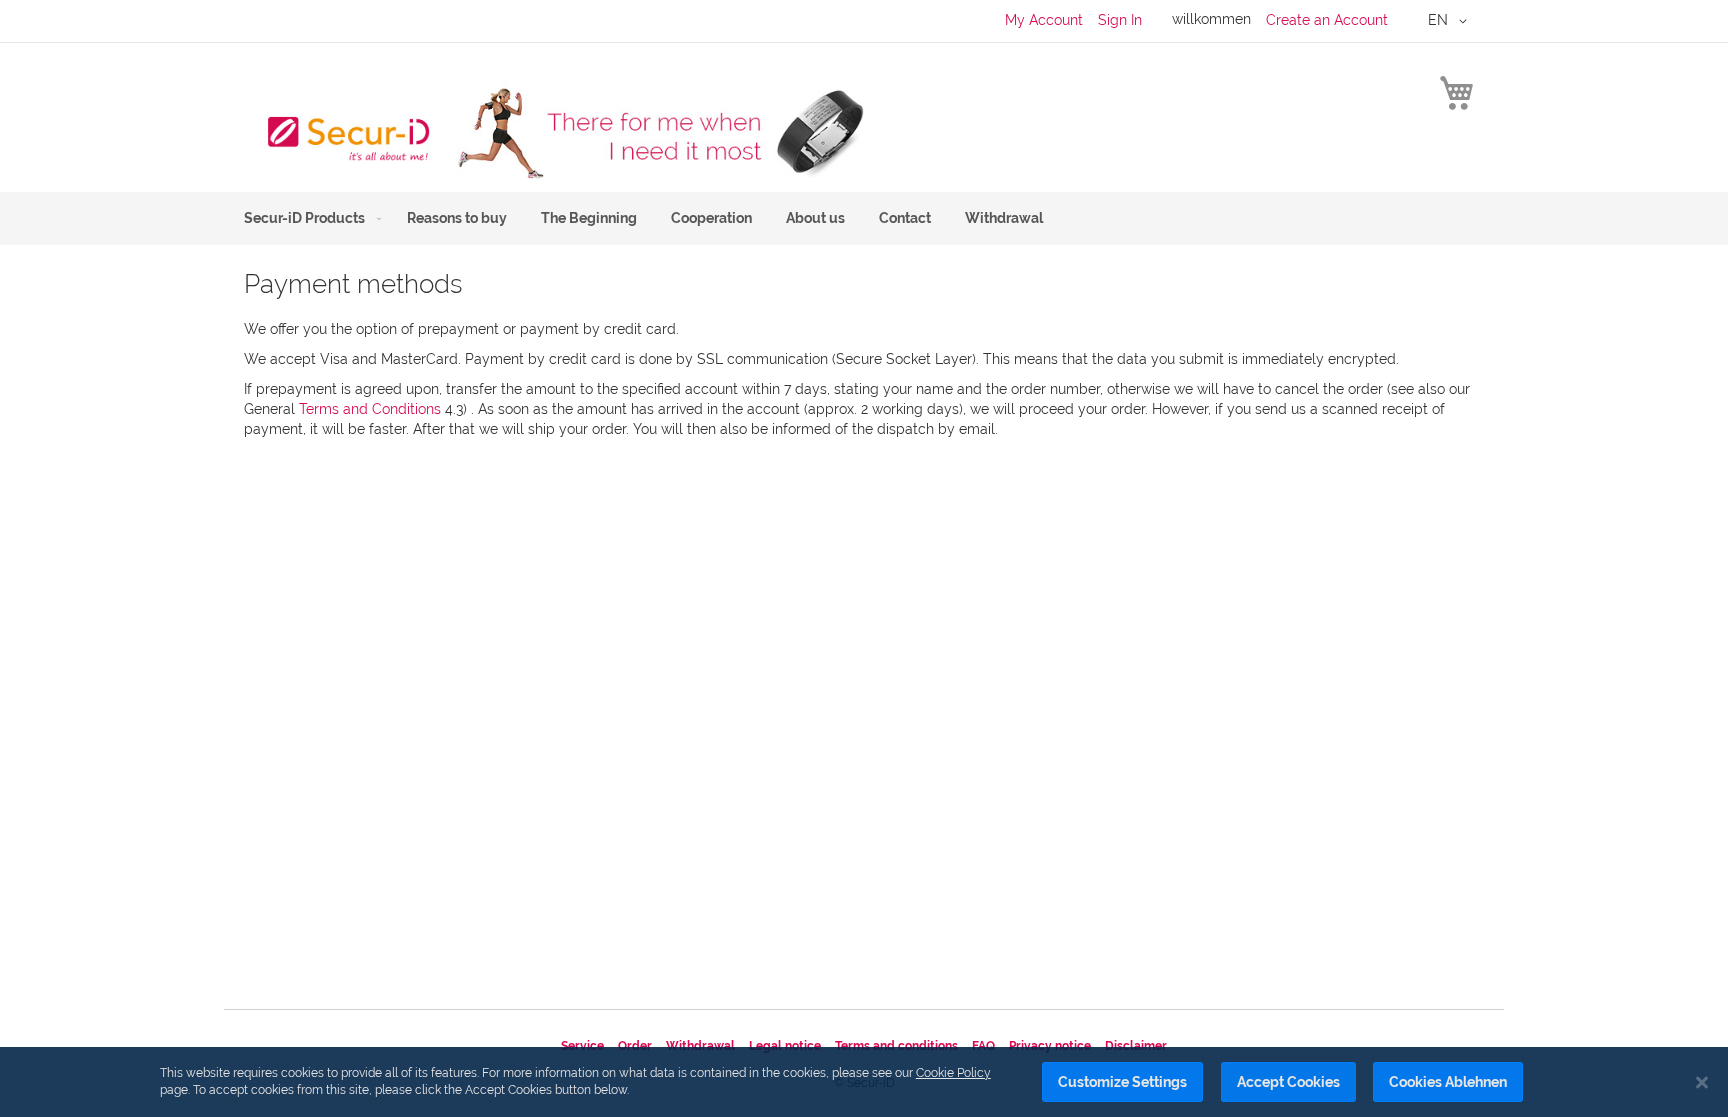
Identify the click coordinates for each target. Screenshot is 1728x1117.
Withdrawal (700, 1046)
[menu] (864, 218)
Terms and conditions (896, 1046)
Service (582, 1046)
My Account (1044, 20)
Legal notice (785, 1046)
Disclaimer (1136, 1046)
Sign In (1120, 20)
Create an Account (1327, 20)
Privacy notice (1050, 1046)
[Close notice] (1702, 1082)
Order (635, 1046)
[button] (1451, 21)
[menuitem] (308, 218)
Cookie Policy (953, 1073)
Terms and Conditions (370, 409)
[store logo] (554, 132)
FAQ (983, 1046)
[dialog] (864, 1082)
